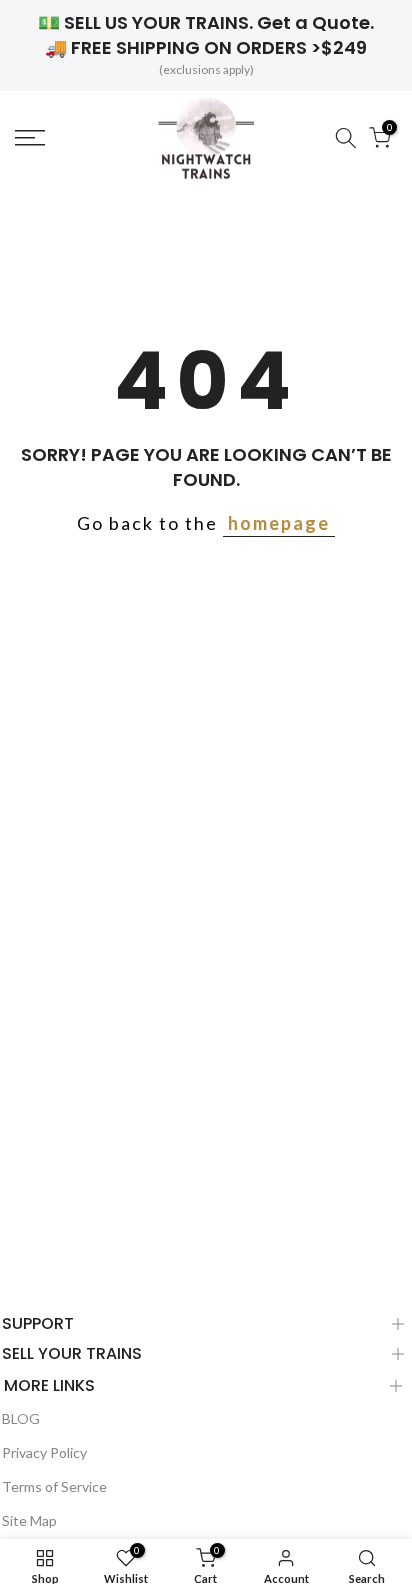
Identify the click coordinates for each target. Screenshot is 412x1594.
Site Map (29, 1520)
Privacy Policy (44, 1452)
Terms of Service (54, 1486)
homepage (279, 523)
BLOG (21, 1418)
